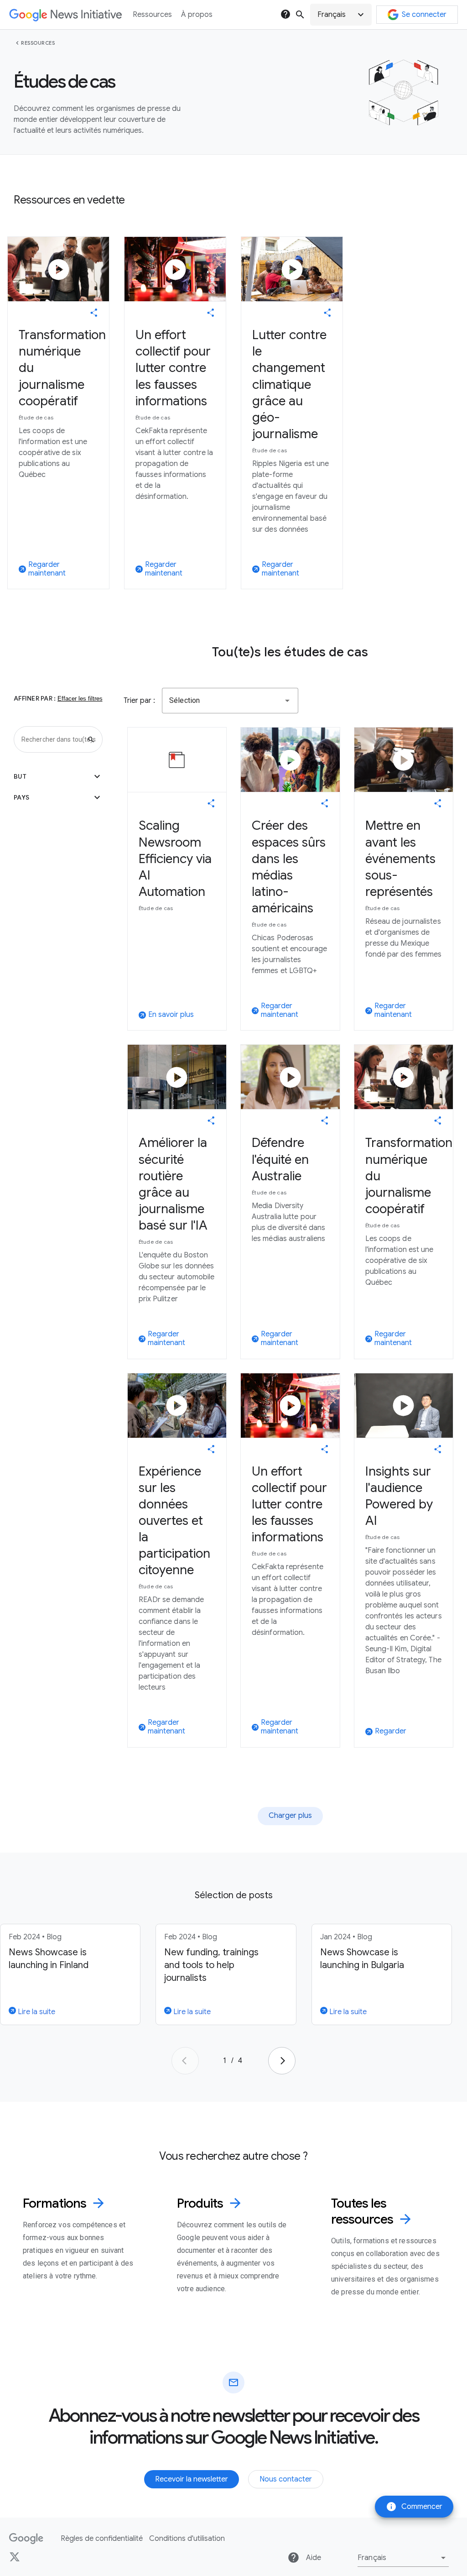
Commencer (414, 2507)
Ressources (38, 43)
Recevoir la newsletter (192, 2479)
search (300, 15)
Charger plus (290, 1816)
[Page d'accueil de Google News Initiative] (65, 15)
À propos (197, 15)
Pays (58, 797)
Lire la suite (36, 2012)
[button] (341, 15)
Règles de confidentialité (102, 2539)
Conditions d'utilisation (187, 2539)
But (58, 776)
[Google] (26, 2539)
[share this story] (94, 313)
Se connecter (424, 15)
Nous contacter (286, 2479)
